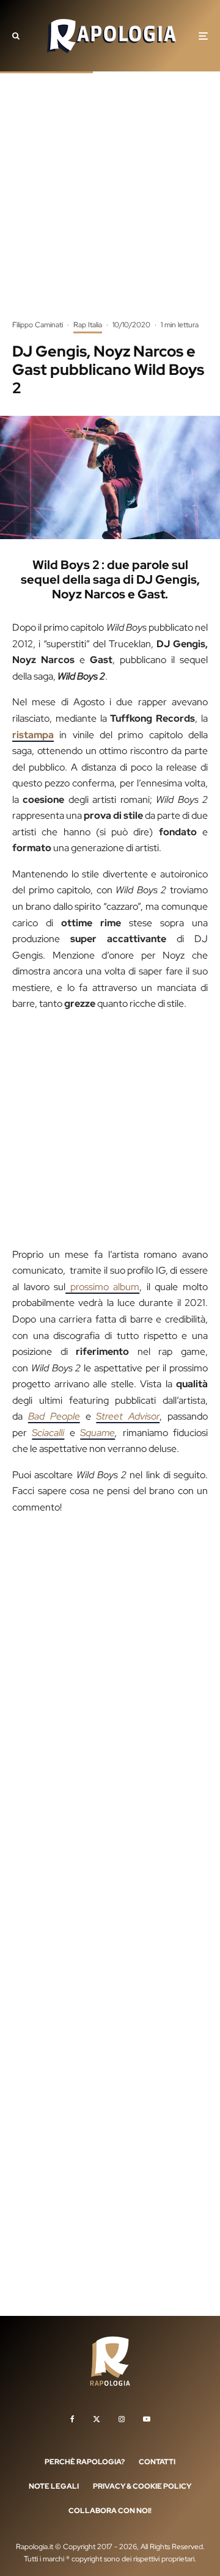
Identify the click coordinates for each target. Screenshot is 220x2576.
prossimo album (102, 1287)
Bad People (54, 1416)
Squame (97, 1433)
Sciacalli (48, 1433)
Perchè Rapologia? (85, 2462)
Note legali (54, 2486)
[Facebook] (72, 2419)
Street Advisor (128, 1416)
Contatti (157, 2462)
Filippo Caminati (38, 325)
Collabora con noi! (110, 2511)
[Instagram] (122, 2419)
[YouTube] (147, 2419)
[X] (97, 2419)
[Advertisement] (110, 205)
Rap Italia (88, 325)
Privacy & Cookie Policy (142, 2486)
